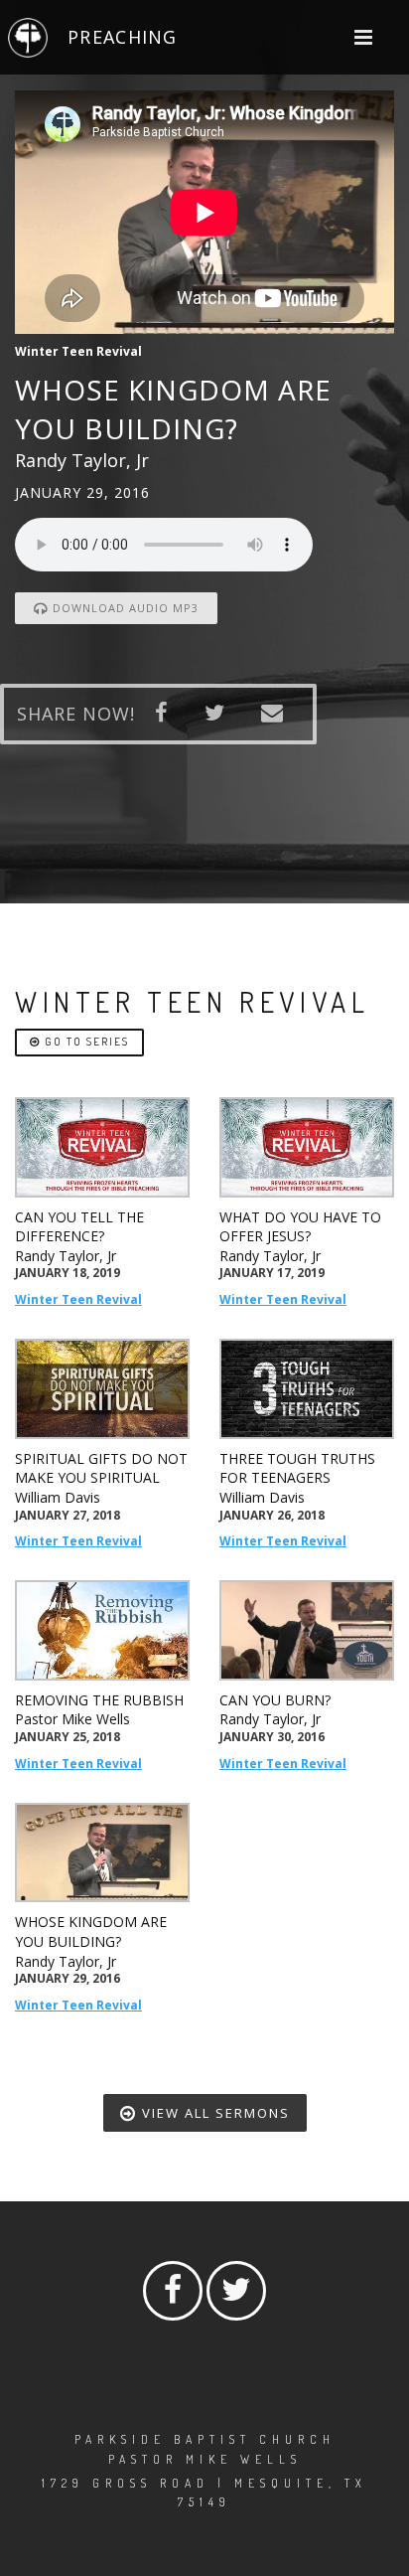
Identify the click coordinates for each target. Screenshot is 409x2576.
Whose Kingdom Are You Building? (91, 1932)
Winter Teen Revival (78, 1299)
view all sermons (213, 2113)
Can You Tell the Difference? (79, 1227)
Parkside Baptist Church (205, 2439)
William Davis (58, 1497)
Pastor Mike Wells (72, 1719)
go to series (85, 1042)
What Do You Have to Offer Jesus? (300, 1227)
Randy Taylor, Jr (66, 1256)
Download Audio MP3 (124, 608)
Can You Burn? (275, 1700)
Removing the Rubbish (99, 1700)
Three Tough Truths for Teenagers (297, 1468)
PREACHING (122, 37)
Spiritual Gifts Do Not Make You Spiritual (101, 1468)
